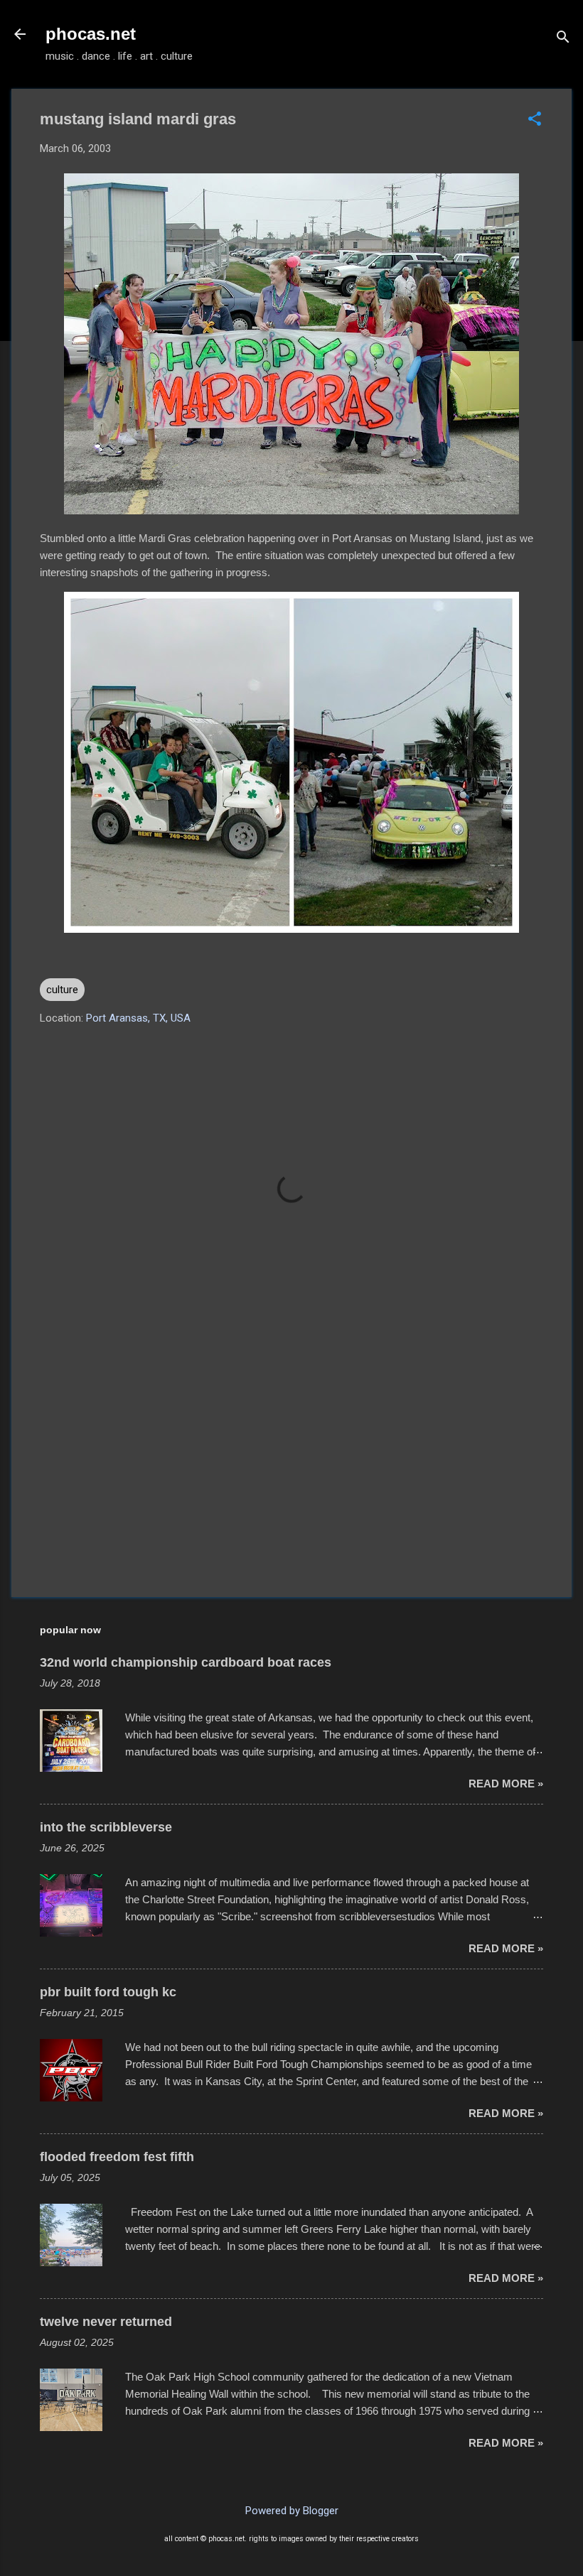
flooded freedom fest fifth (117, 2157)
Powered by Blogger (292, 2511)
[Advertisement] (291, 1465)
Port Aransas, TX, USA (138, 1018)
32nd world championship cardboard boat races (186, 1662)
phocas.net (91, 34)
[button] (535, 120)
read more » (506, 1784)
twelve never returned (106, 2322)
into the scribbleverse (106, 1827)
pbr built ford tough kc (108, 1992)
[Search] (563, 39)
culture (62, 990)
